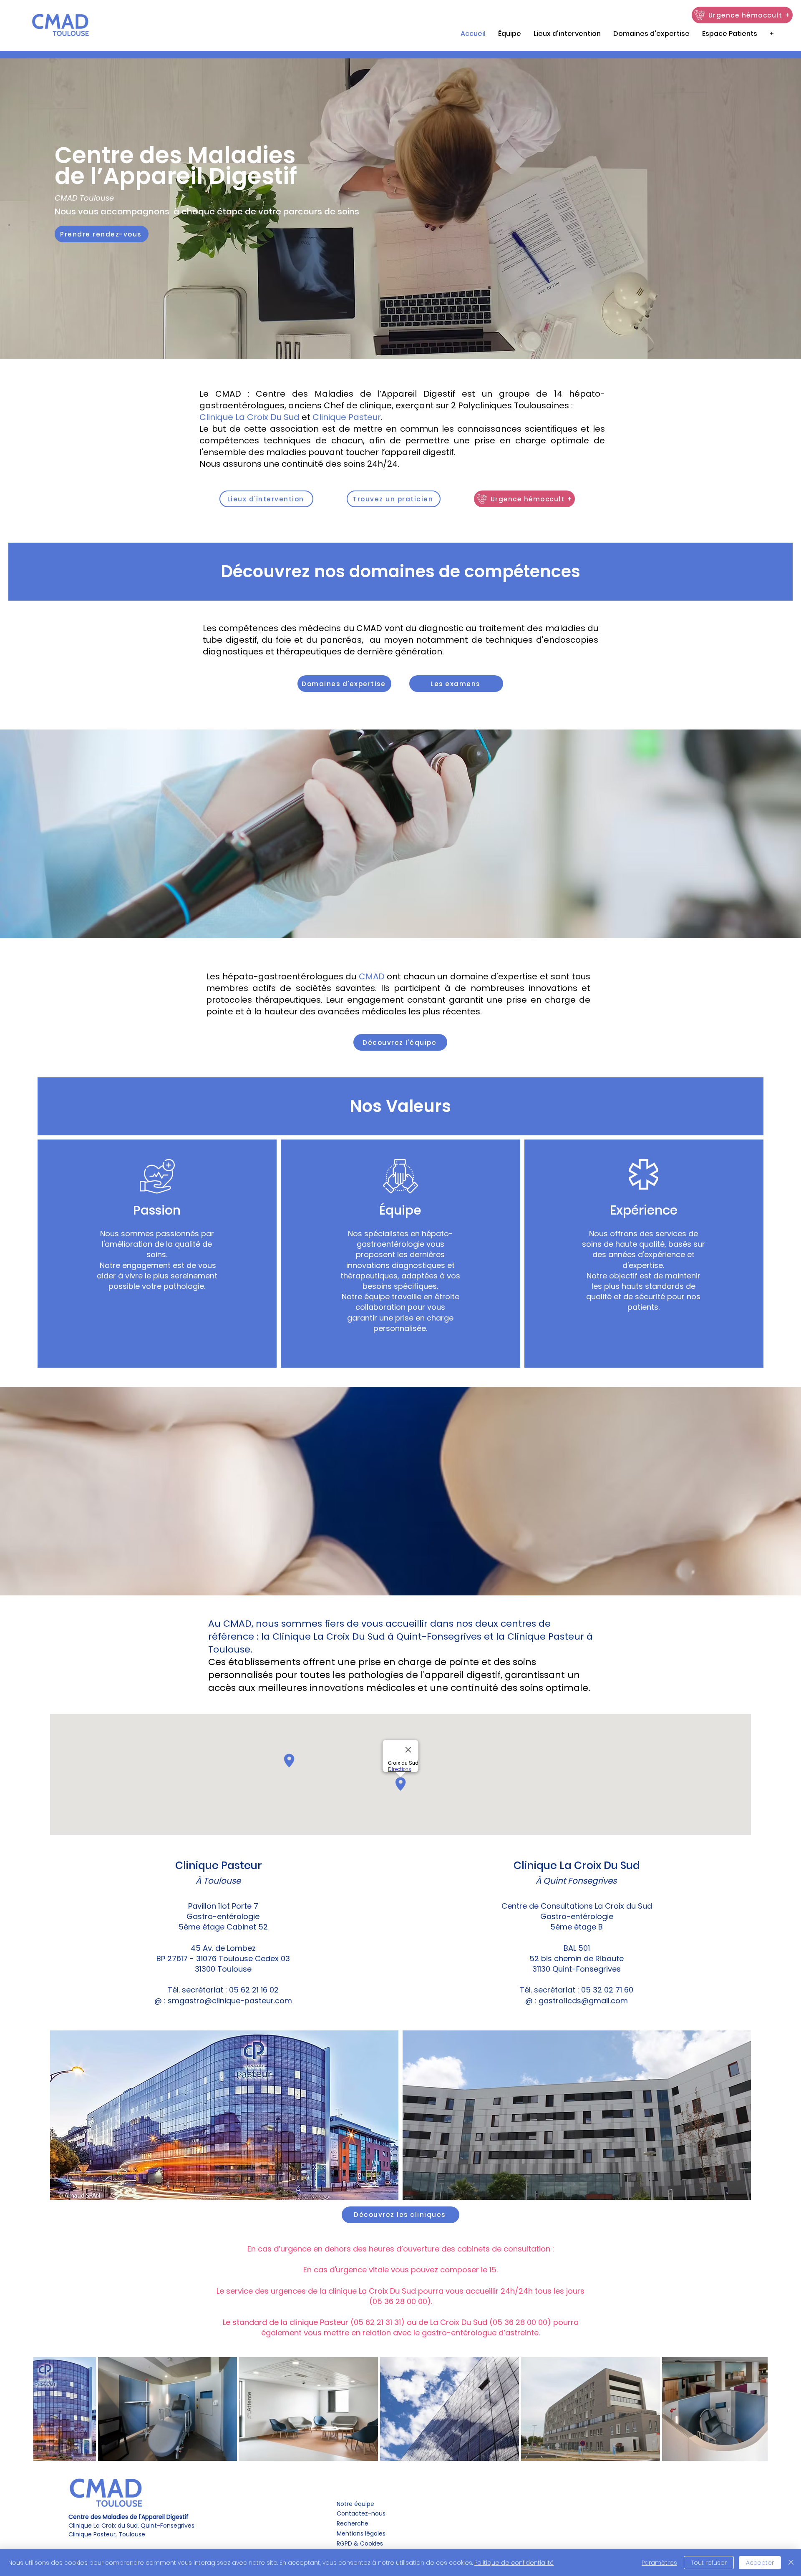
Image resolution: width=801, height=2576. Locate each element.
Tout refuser (709, 2563)
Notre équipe (355, 2504)
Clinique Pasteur (347, 417)
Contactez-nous (361, 2513)
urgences (288, 2291)
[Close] (791, 2563)
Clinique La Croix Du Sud (249, 417)
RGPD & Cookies (360, 2543)
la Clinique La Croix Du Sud (323, 1636)
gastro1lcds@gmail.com (582, 2001)
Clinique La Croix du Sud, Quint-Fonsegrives (131, 2521)
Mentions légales (362, 2533)
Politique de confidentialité (514, 2563)
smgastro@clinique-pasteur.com (230, 2001)
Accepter (760, 2563)
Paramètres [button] (659, 2563)
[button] (730, 34)
